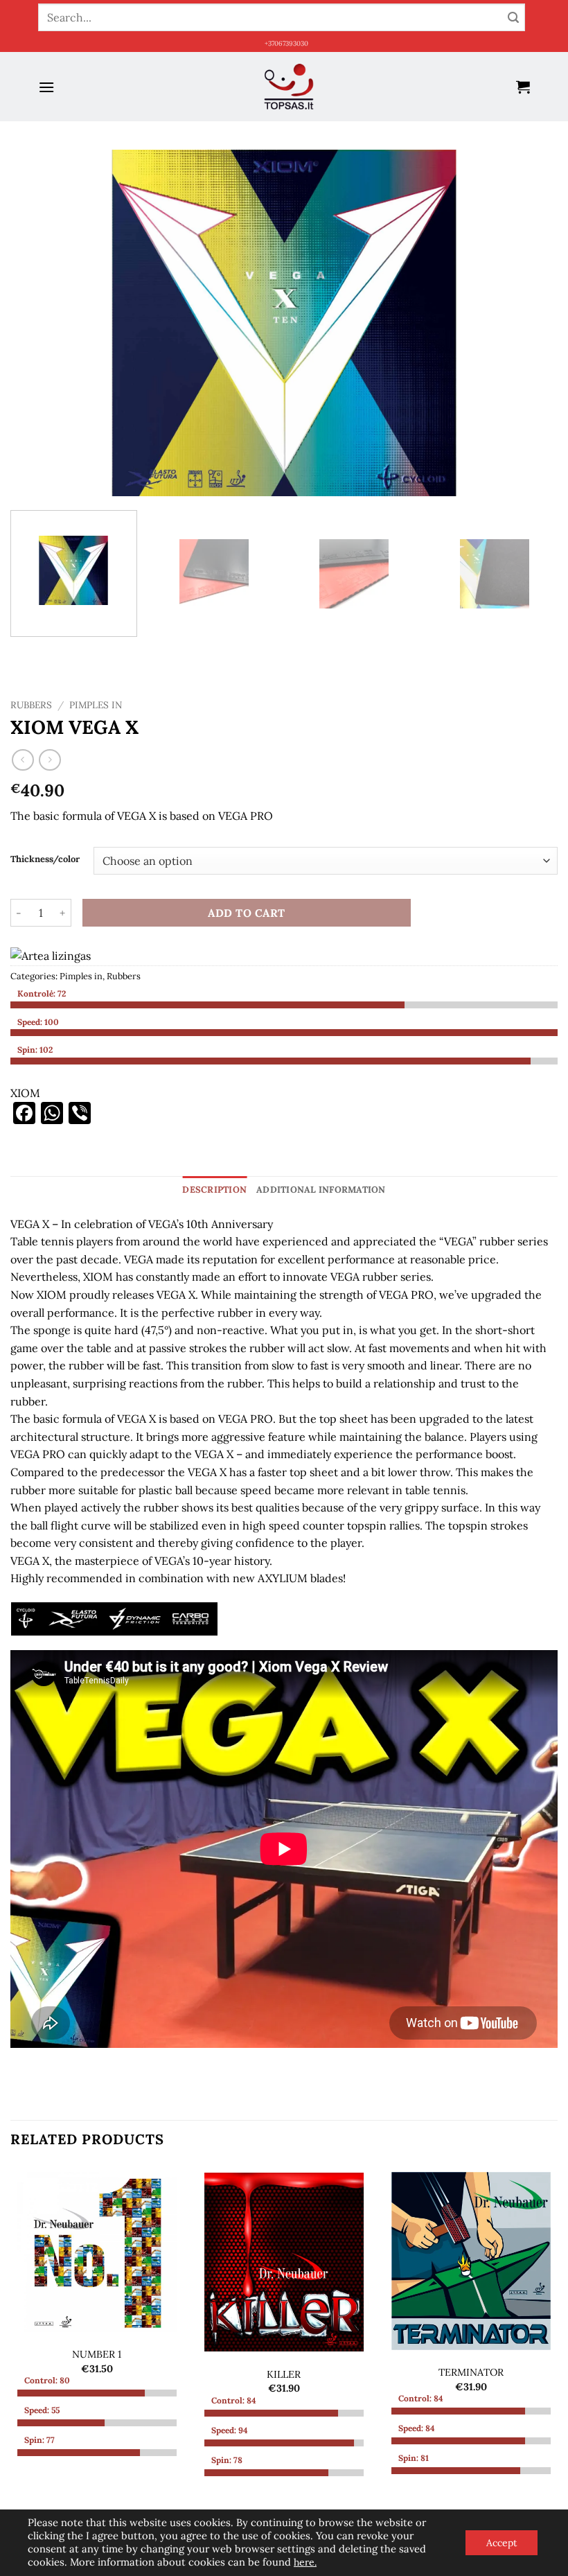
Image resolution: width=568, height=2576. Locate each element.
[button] (46, 87)
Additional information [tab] (321, 1190)
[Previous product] (50, 760)
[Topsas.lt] (289, 87)
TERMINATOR (471, 2372)
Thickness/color (45, 859)
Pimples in (96, 705)
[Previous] (39, 323)
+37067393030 (286, 43)
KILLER (284, 2374)
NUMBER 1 (97, 2354)
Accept (502, 2543)
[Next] (529, 323)
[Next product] (23, 760)
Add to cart (246, 913)
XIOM (25, 1093)
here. (305, 2562)
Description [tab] (214, 1190)
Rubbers (31, 705)
